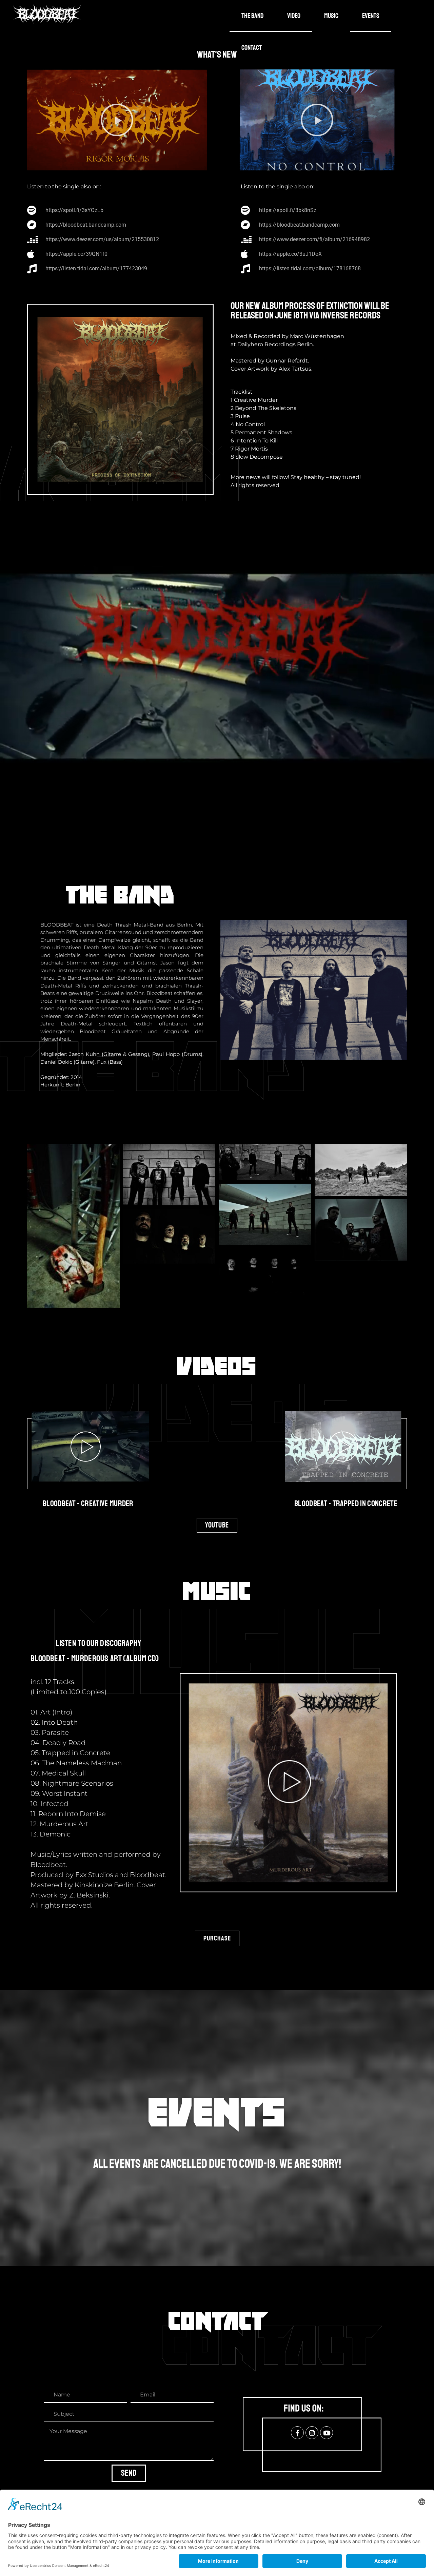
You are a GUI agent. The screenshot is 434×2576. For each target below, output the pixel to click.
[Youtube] (327, 2433)
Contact (252, 48)
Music (331, 16)
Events (371, 16)
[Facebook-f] (297, 2433)
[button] (117, 120)
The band (252, 16)
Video (294, 16)
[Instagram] (312, 2433)
